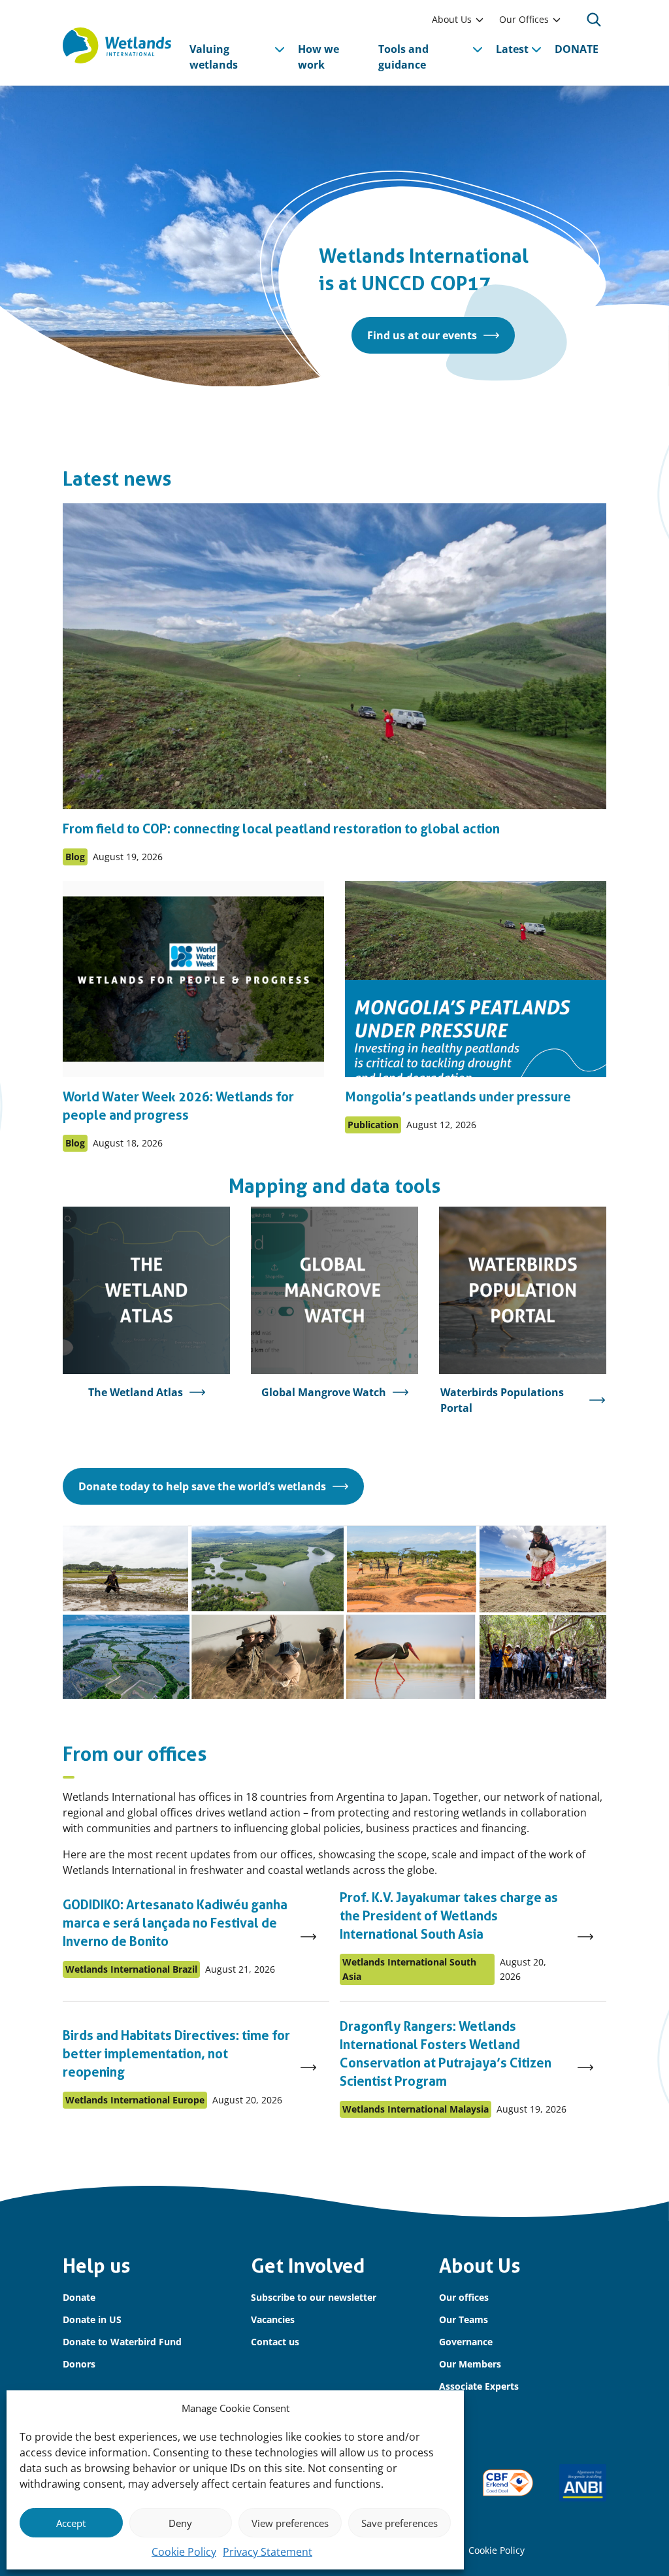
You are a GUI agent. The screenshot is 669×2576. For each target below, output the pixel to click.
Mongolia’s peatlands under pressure (458, 1097)
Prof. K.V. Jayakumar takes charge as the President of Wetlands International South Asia (449, 1916)
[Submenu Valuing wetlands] (280, 49)
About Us (452, 19)
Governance (466, 2342)
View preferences (290, 2523)
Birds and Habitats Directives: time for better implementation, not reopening (176, 2054)
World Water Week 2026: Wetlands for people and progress (178, 1106)
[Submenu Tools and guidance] (478, 49)
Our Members (470, 2364)
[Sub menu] (480, 20)
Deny (180, 2523)
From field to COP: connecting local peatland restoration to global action (281, 829)
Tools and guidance (403, 57)
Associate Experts (479, 2386)
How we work (318, 57)
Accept (71, 2523)
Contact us (275, 2342)
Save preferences (400, 2523)
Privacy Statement (268, 2552)
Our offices (464, 2297)
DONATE (577, 49)
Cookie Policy (184, 2552)
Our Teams (464, 2319)
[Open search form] (594, 20)
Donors (79, 2364)
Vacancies (273, 2319)
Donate (79, 2297)
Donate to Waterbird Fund (122, 2342)
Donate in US (92, 2319)
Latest (512, 49)
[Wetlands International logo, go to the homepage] (117, 45)
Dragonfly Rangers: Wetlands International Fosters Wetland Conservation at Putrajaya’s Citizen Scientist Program (446, 2054)
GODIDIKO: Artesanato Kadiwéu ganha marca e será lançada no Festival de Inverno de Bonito (175, 1923)
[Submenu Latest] (536, 49)
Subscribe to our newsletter (314, 2297)
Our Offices (524, 19)
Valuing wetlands (214, 57)
